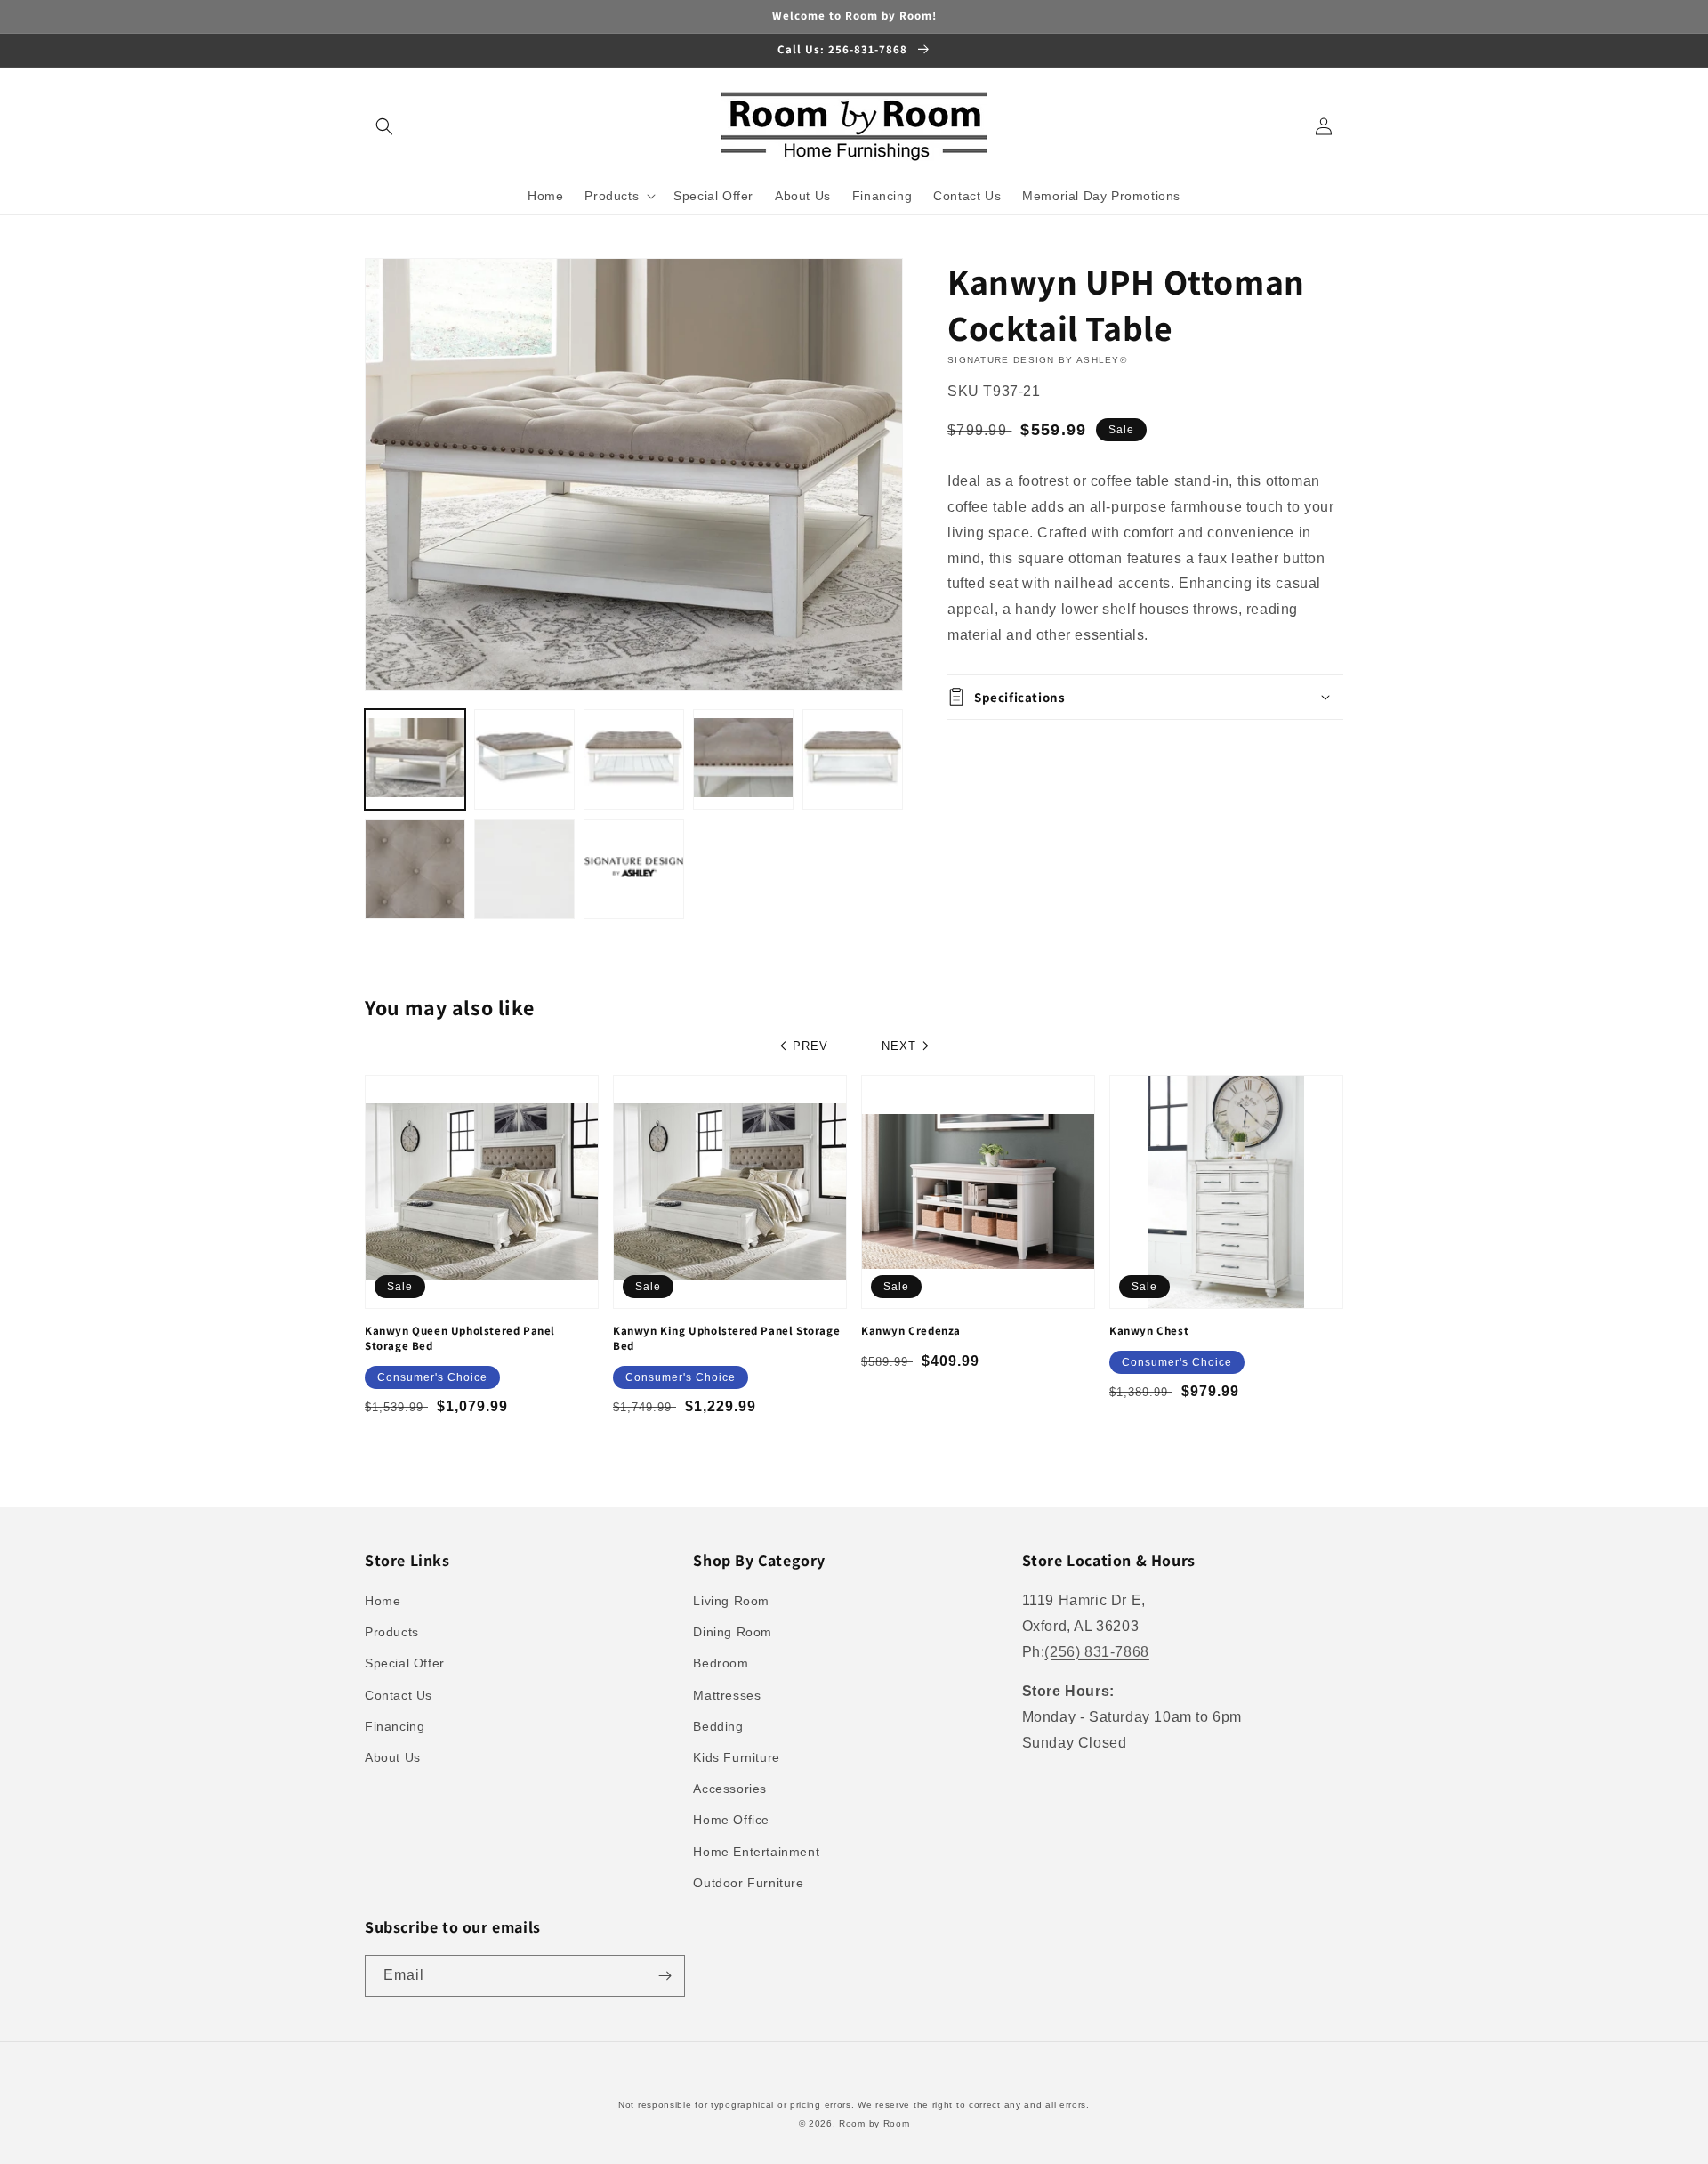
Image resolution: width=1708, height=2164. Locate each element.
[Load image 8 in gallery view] (634, 869)
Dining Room (733, 1632)
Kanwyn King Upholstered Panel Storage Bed (726, 1339)
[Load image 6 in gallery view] (415, 869)
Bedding (718, 1726)
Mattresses (727, 1695)
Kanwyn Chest (1149, 1331)
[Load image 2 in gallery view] (524, 759)
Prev (810, 1046)
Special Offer (405, 1663)
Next (899, 1046)
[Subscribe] (665, 1976)
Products (392, 1632)
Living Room (731, 1601)
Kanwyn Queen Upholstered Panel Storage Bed (460, 1339)
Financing (395, 1726)
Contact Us (399, 1695)
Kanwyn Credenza (911, 1331)
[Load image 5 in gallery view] (853, 759)
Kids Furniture (736, 1757)
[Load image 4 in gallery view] (743, 759)
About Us (393, 1757)
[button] (384, 126)
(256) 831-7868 (1096, 1652)
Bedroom (721, 1663)
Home (383, 1601)
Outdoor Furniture (748, 1883)
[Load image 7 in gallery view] (524, 869)
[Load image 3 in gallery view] (634, 759)
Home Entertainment (756, 1852)
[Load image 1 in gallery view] (415, 759)
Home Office (731, 1820)
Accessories (730, 1789)
